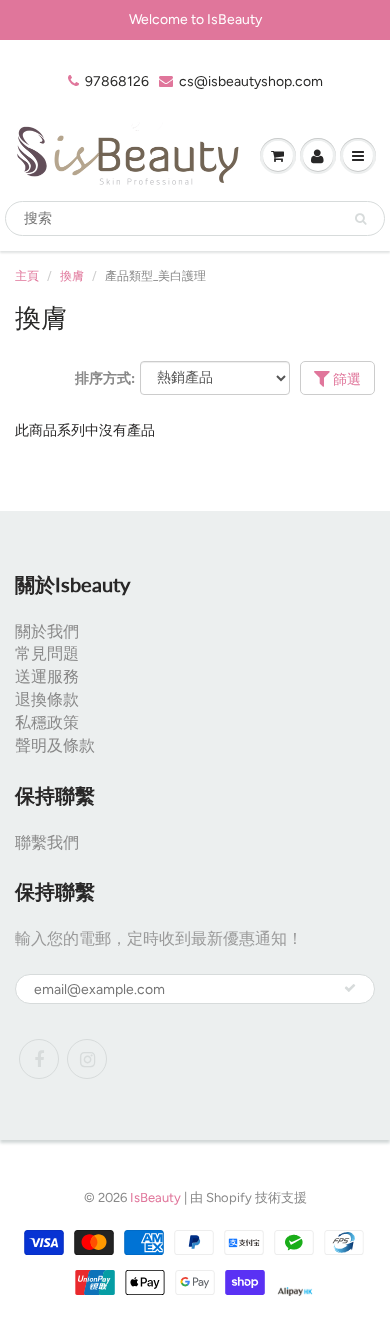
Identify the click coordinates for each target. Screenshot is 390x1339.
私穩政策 (47, 722)
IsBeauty (155, 1197)
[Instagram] (87, 1059)
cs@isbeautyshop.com (251, 81)
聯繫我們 (47, 842)
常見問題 (47, 653)
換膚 (72, 276)
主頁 (27, 276)
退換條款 (47, 699)
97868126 (117, 81)
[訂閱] (350, 988)
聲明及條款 (55, 745)
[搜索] (360, 219)
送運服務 (47, 676)
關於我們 (47, 631)
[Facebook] (39, 1059)
